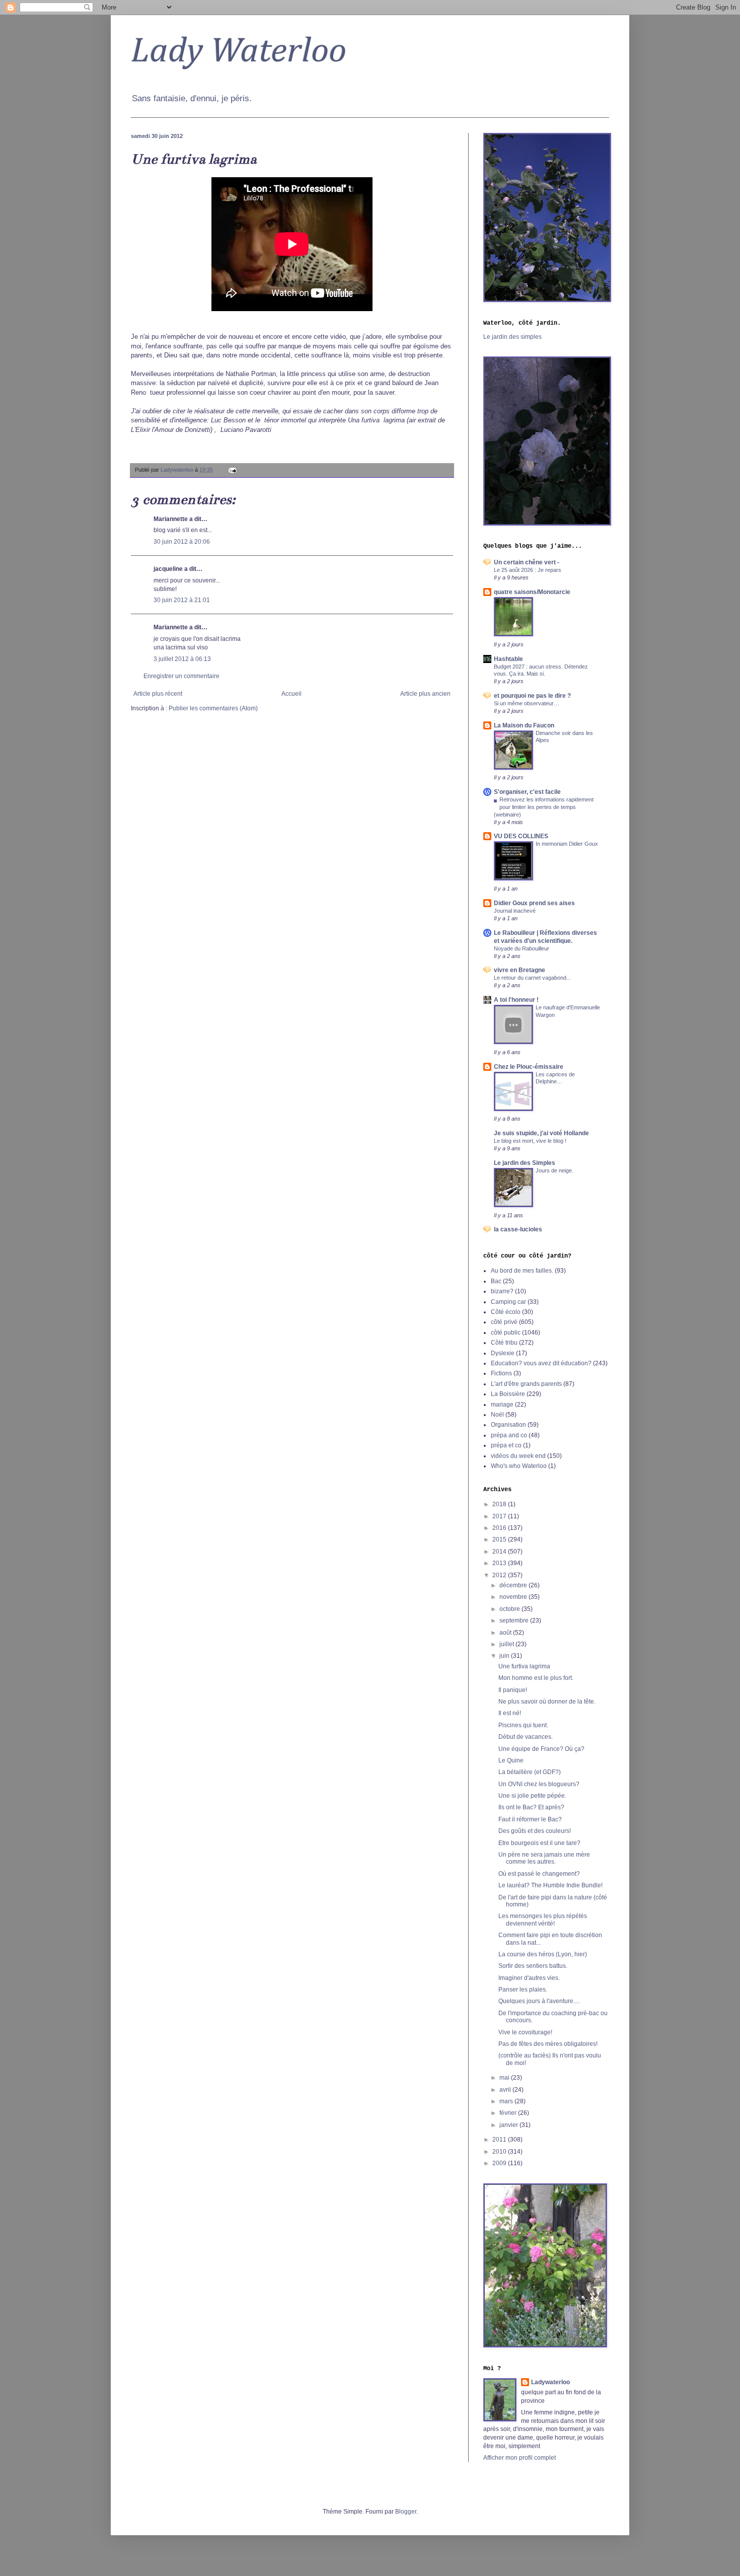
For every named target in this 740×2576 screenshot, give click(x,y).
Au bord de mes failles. (522, 1271)
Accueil (291, 694)
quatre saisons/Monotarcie (532, 592)
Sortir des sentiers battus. (533, 1966)
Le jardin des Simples (525, 1163)
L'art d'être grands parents (526, 1384)
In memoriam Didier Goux (567, 844)
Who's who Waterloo (519, 1466)
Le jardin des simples (512, 337)
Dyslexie (503, 1353)
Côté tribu (504, 1343)
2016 (500, 1528)
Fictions (501, 1373)
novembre (514, 1597)
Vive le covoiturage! (525, 2032)
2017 (500, 1516)
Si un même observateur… (527, 703)
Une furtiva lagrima (524, 1666)
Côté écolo (506, 1312)
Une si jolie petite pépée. (532, 1796)
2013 (500, 1563)
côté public (506, 1333)
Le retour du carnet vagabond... (532, 978)
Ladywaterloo (550, 2382)
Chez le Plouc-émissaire (529, 1067)
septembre (515, 1621)
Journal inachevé (515, 911)
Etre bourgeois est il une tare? (539, 1843)
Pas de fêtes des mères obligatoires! (548, 2044)
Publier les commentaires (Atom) (213, 708)
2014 (500, 1552)
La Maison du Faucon (524, 725)
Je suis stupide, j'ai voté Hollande (541, 1133)
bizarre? (502, 1291)
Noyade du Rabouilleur (522, 948)
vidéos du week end (518, 1456)
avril (506, 2090)
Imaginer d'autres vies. (529, 1978)
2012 (500, 1575)
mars (507, 2101)
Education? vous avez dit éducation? (541, 1363)
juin (505, 1656)
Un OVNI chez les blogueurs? (539, 1784)
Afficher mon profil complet (520, 2458)
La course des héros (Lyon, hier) (543, 1954)
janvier (509, 2125)
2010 (500, 2152)
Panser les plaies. (523, 1990)
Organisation (508, 1425)
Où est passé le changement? (539, 1874)
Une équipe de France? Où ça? (541, 1749)
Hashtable (508, 659)
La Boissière (508, 1394)
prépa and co (509, 1435)
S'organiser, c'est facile (527, 792)
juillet (507, 1644)
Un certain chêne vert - (527, 562)
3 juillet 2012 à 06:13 (182, 659)
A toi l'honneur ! (516, 1000)
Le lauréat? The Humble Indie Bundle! (550, 1885)
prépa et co (506, 1445)
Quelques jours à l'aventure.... (539, 2001)
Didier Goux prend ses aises (534, 903)
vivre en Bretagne (520, 970)
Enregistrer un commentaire (181, 676)
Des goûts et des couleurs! (535, 1831)
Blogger (406, 2512)
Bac (496, 1281)
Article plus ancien (425, 694)
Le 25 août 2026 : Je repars (528, 570)
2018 (500, 1504)
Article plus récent (158, 694)
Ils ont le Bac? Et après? (531, 1807)
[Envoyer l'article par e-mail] (232, 470)
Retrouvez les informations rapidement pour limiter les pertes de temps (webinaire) (544, 807)
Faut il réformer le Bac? (530, 1819)
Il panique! (513, 1690)
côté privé (504, 1322)
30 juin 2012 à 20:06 (182, 542)
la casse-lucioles (518, 1229)
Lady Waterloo (239, 52)
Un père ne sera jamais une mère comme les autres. (544, 1858)
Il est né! (510, 1713)
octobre (510, 1609)
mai (505, 2078)
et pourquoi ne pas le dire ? (532, 696)
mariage (502, 1405)
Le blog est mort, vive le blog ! (530, 1141)
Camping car (508, 1302)
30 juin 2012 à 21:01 (182, 600)
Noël (497, 1415)
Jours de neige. (554, 1170)
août (506, 1633)
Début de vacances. (526, 1737)
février (509, 2113)
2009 (500, 2163)
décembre (514, 1585)
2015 (500, 1539)
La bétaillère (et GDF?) (530, 1772)
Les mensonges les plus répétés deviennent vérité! (543, 1920)
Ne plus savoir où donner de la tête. (547, 1702)
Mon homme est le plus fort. (536, 1678)
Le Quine (511, 1760)
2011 (500, 2140)
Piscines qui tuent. (523, 1725)
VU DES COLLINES (521, 836)
